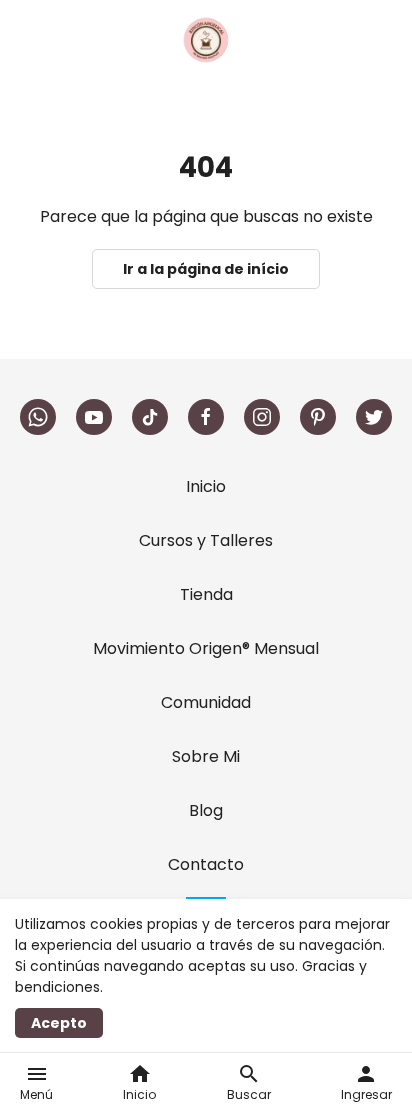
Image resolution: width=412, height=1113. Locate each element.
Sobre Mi (206, 756)
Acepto (59, 1023)
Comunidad (206, 702)
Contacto (206, 864)
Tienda (206, 594)
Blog (206, 810)
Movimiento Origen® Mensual (206, 648)
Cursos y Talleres (206, 540)
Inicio (206, 486)
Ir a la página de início (206, 269)
